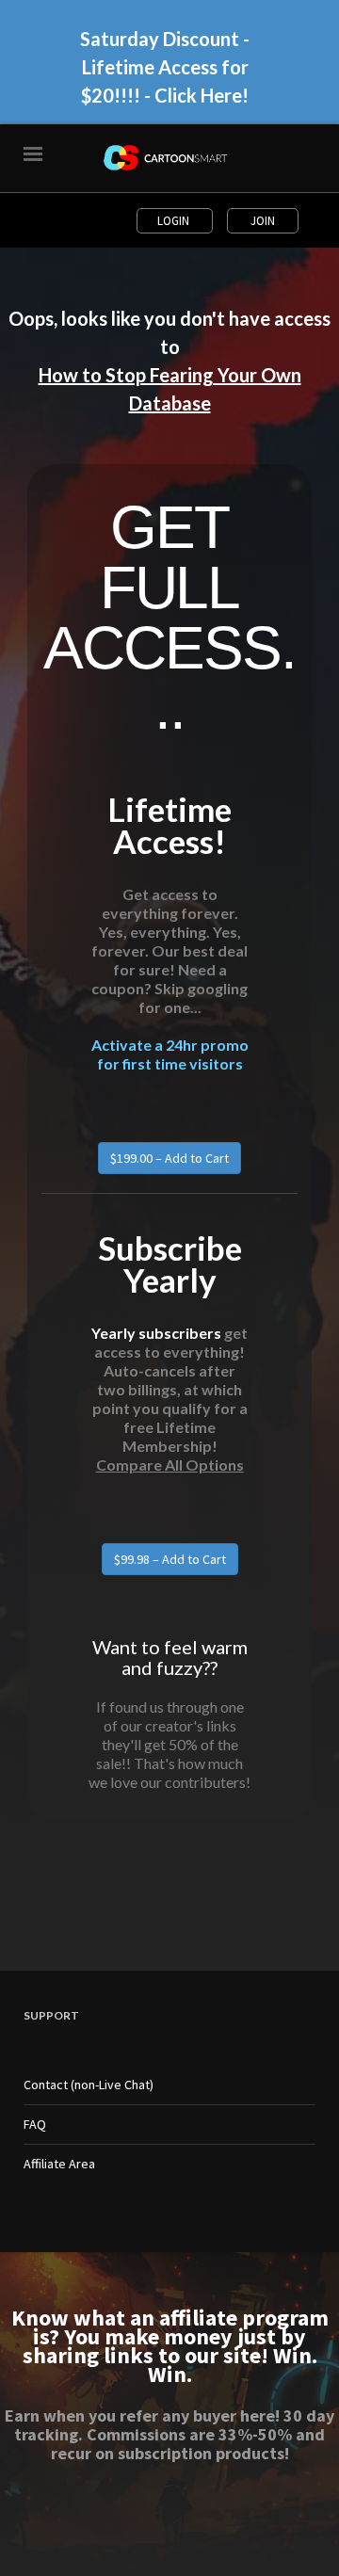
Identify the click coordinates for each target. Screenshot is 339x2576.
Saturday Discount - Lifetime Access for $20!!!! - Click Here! (165, 59)
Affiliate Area (59, 2164)
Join (263, 221)
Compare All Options (170, 1465)
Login (175, 221)
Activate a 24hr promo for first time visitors (170, 1047)
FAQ (35, 2124)
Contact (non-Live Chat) (89, 2085)
